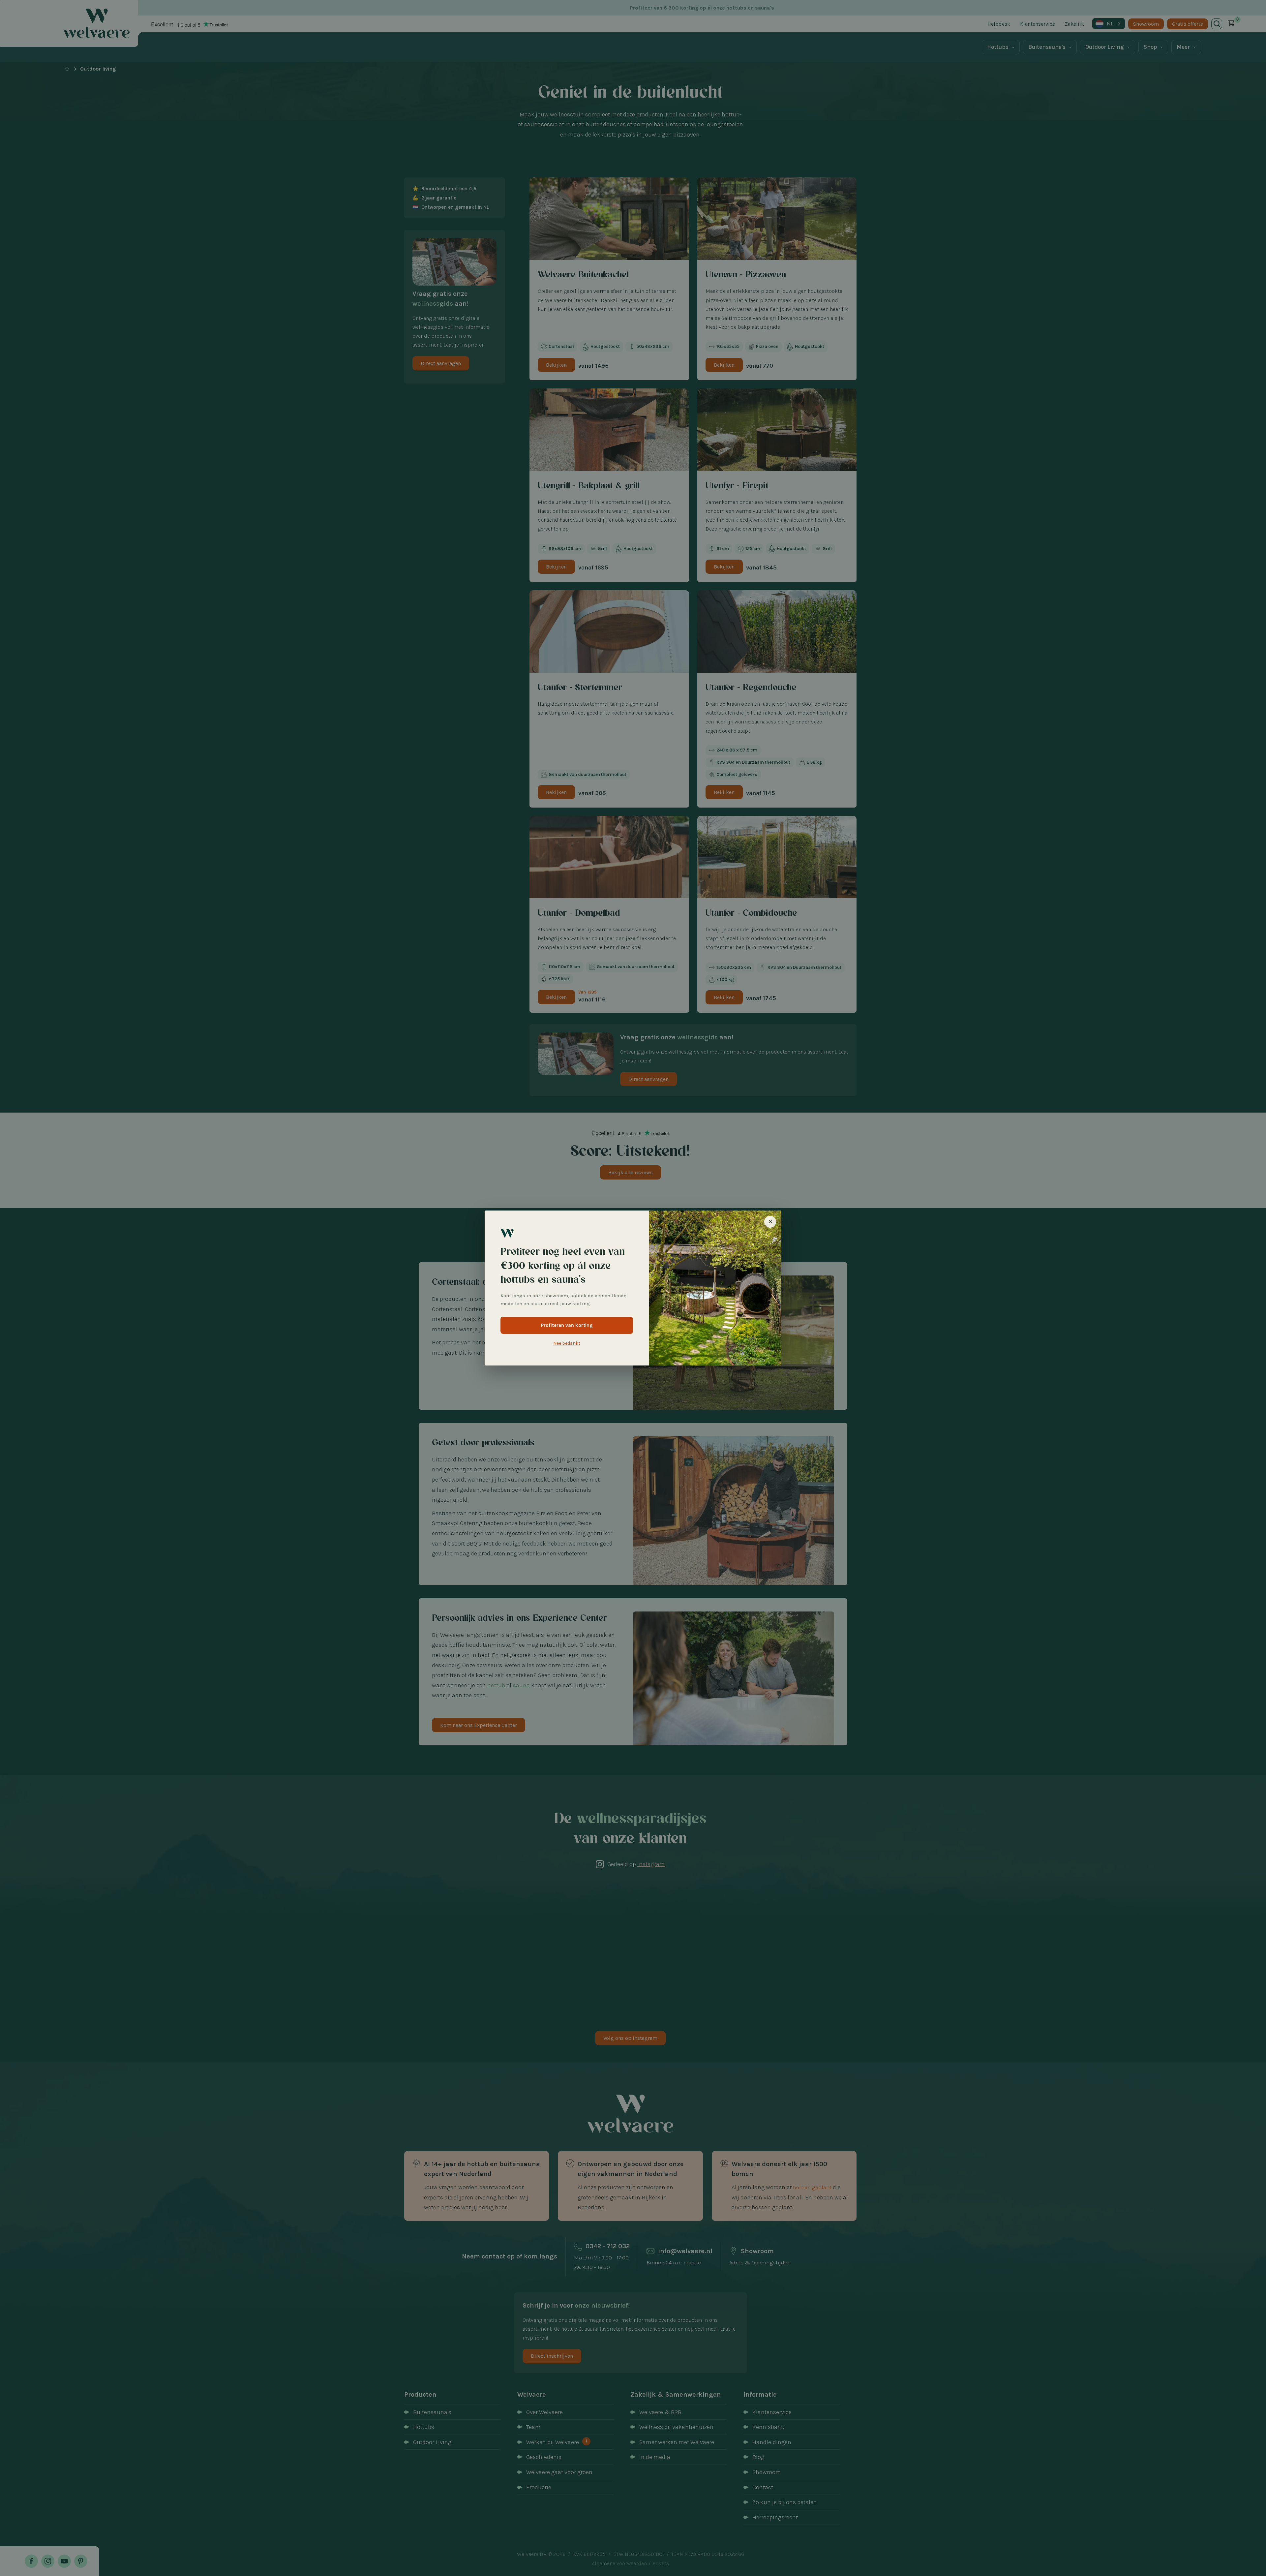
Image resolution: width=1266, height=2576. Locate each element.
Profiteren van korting (567, 1325)
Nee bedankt (567, 1343)
